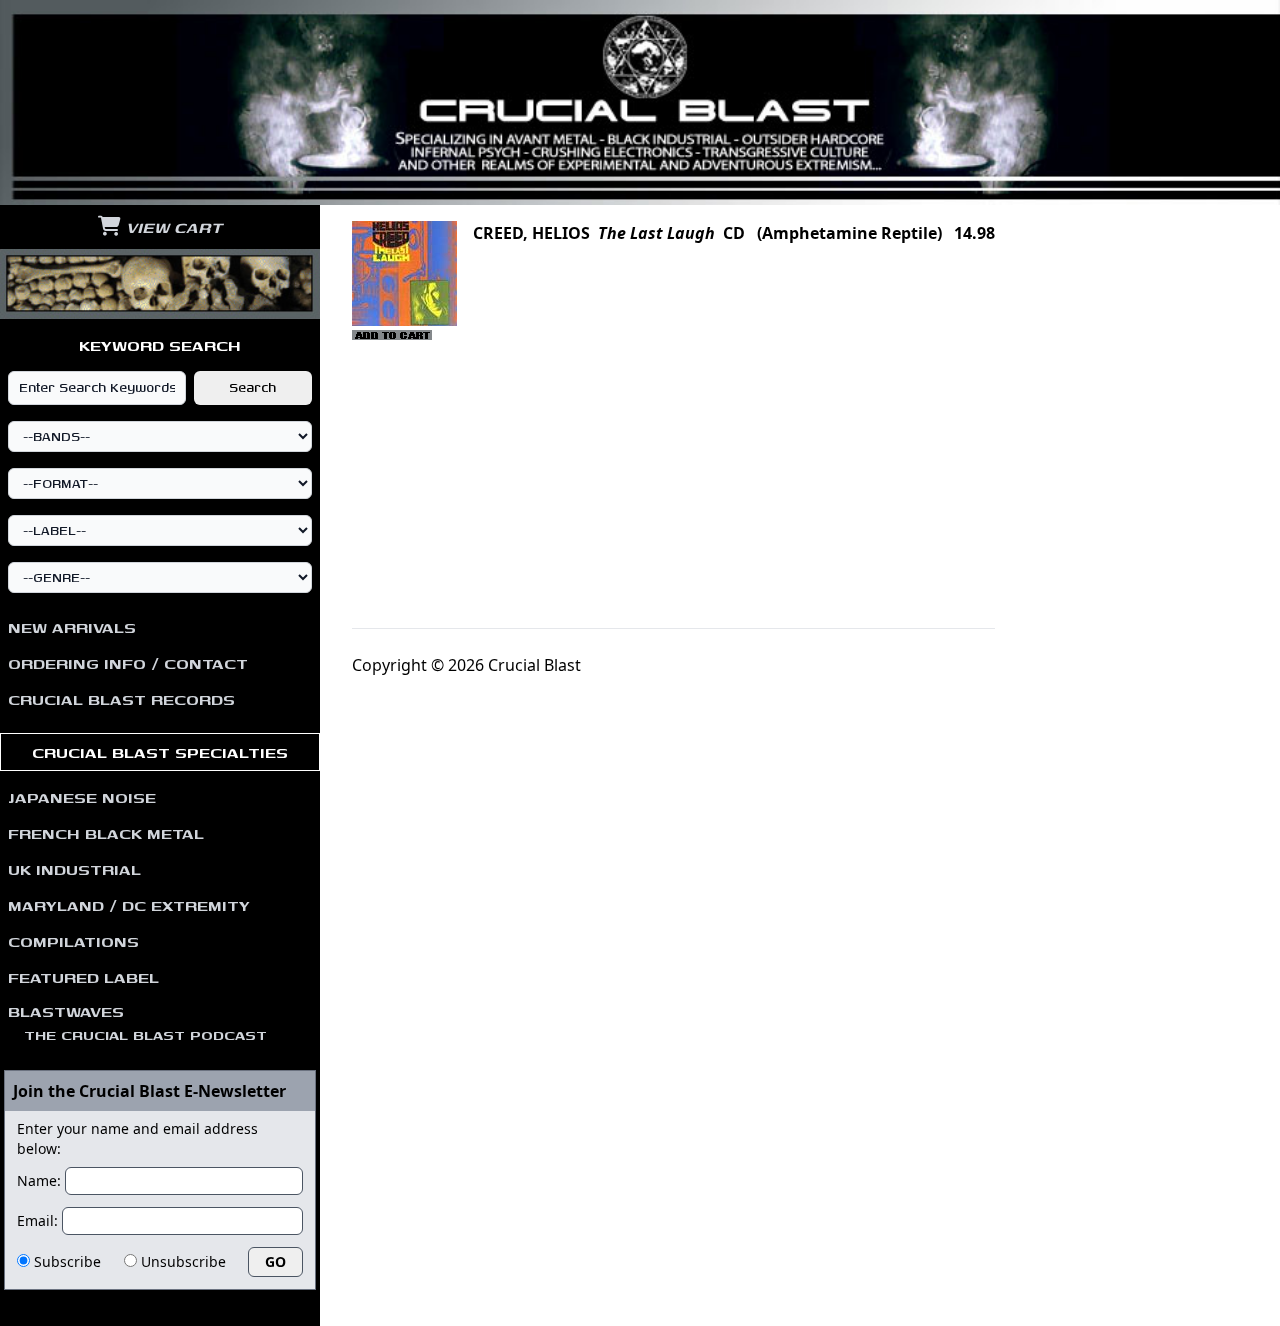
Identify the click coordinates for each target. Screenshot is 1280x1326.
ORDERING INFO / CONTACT (128, 663)
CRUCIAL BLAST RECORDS (121, 699)
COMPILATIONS (73, 941)
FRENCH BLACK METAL (106, 833)
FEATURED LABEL (83, 977)
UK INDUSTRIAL (74, 869)
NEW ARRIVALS (72, 627)
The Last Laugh (656, 233)
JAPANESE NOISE (82, 797)
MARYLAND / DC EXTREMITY (129, 905)
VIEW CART (171, 227)
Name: (39, 1180)
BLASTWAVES (137, 1022)
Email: (37, 1220)
